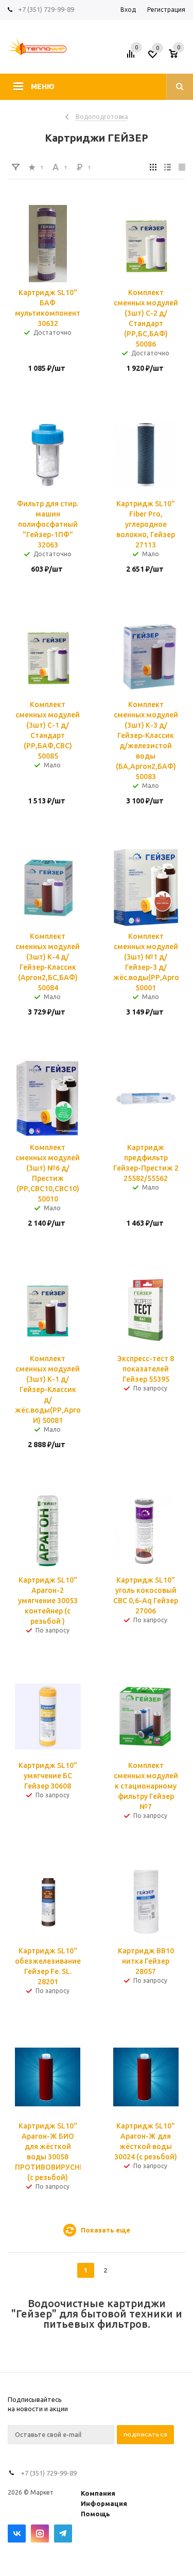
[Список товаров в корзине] (178, 57)
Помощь (95, 2514)
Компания (98, 2493)
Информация (104, 2503)
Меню (43, 87)
